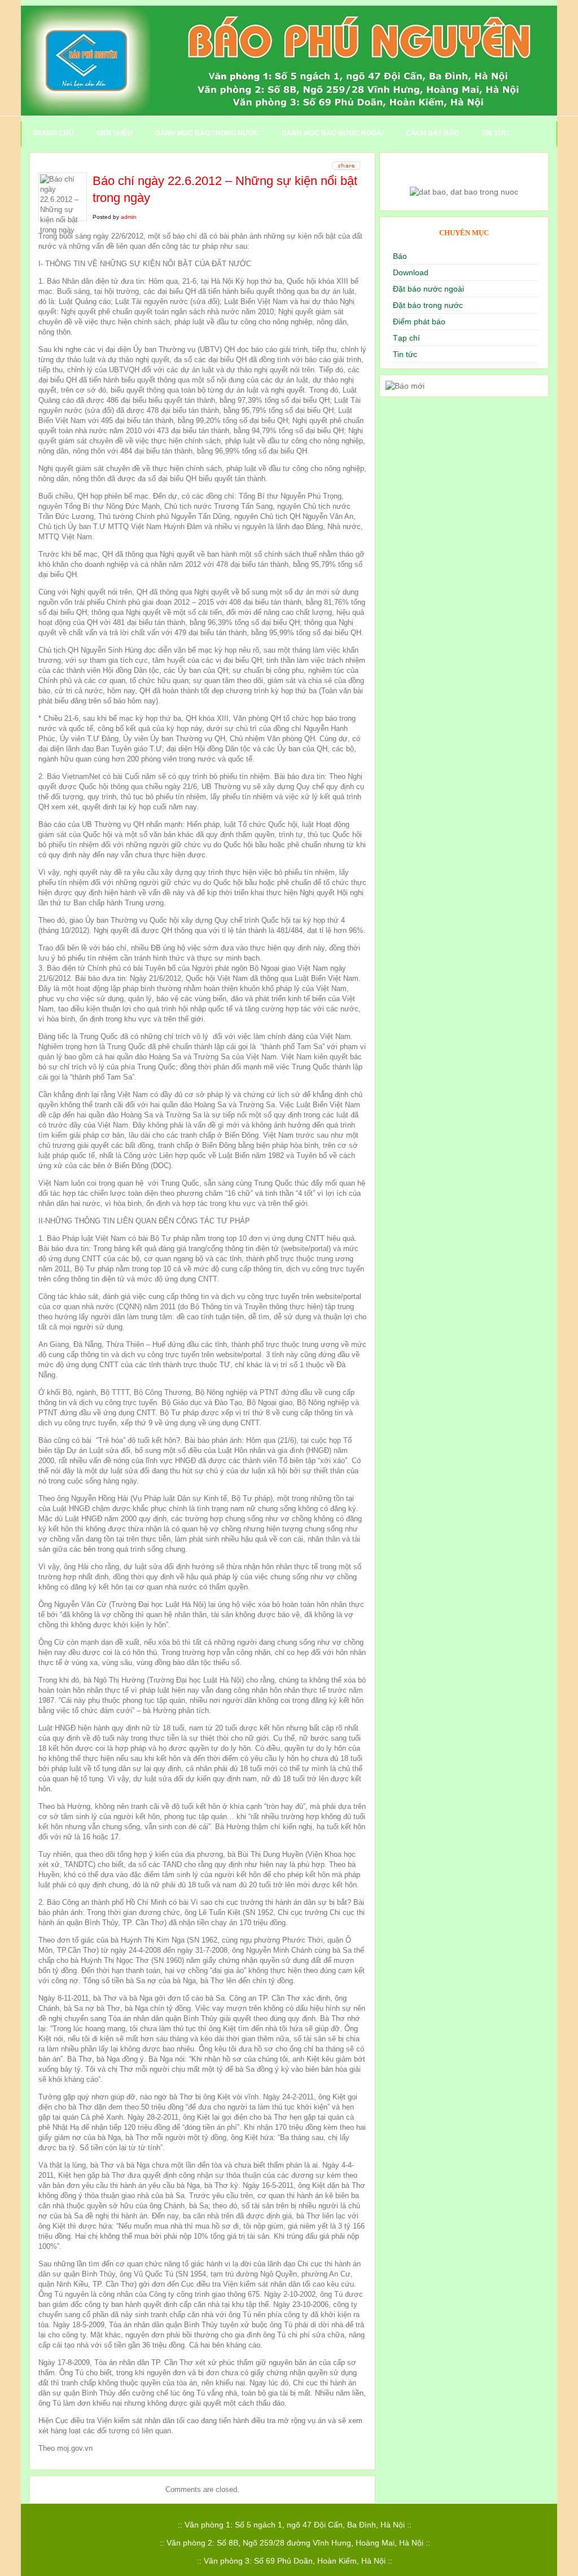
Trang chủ (53, 133)
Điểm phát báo (419, 322)
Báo (400, 256)
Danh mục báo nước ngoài (332, 133)
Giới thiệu (115, 133)
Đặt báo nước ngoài (428, 289)
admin (129, 217)
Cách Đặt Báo (432, 133)
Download (411, 272)
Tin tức (495, 133)
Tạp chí (406, 338)
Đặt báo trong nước (428, 305)
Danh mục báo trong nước (207, 133)
